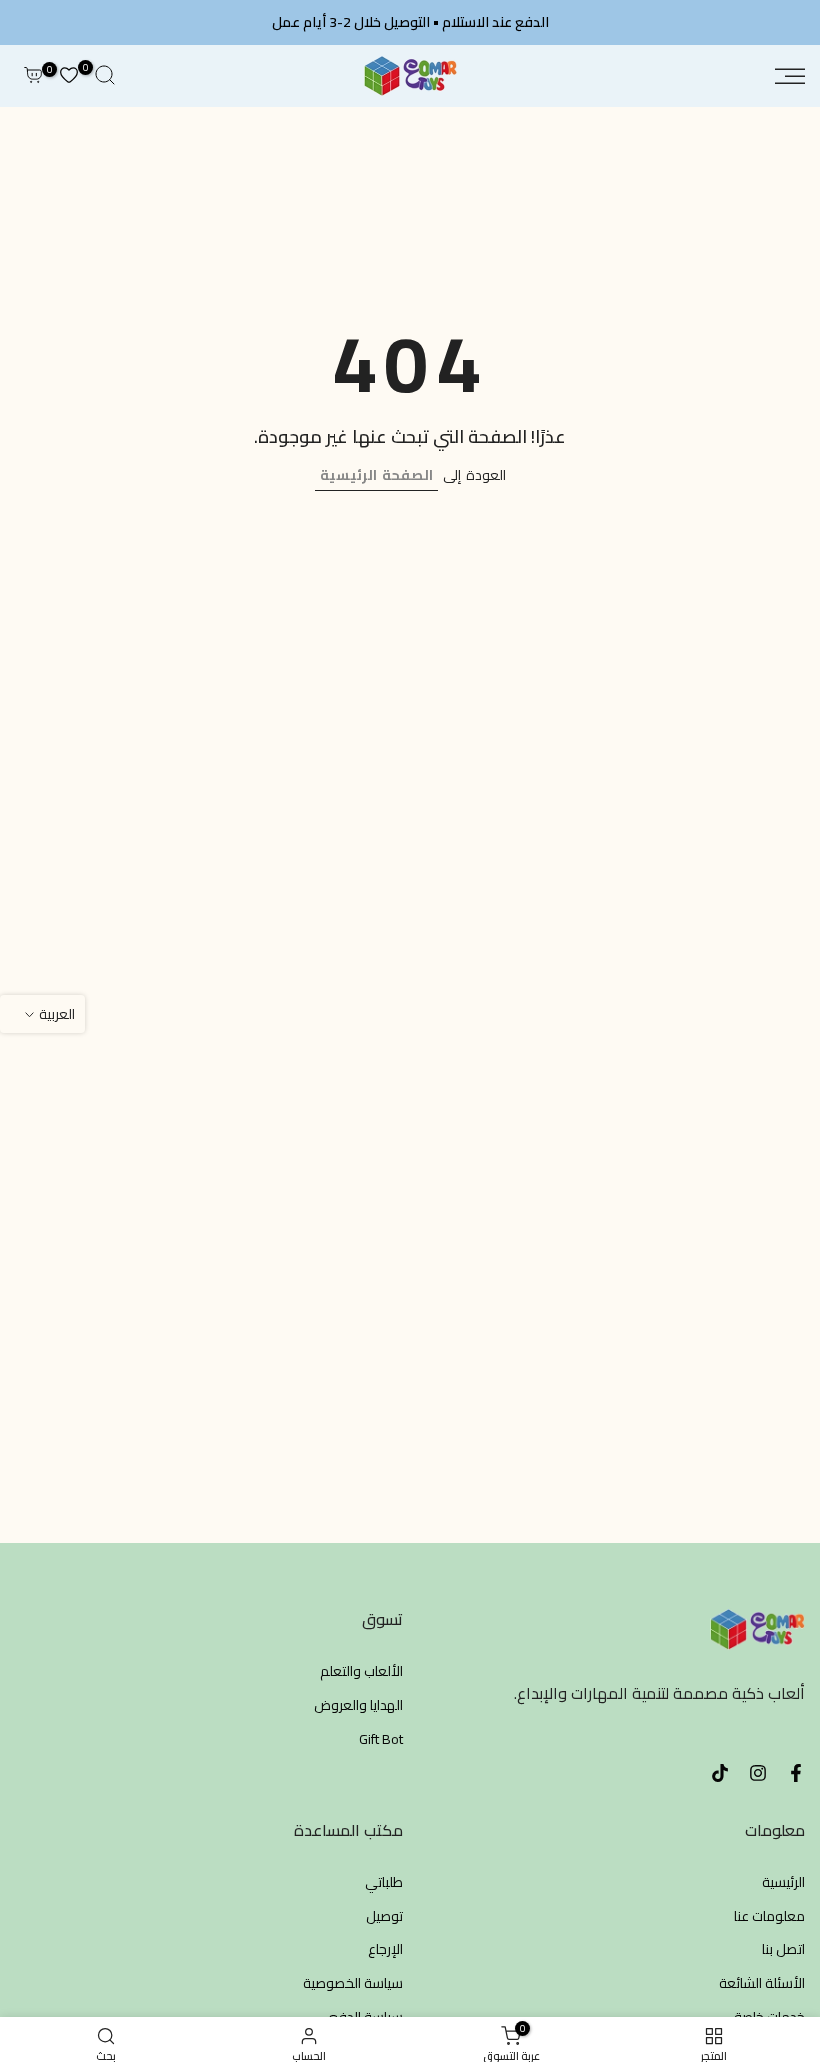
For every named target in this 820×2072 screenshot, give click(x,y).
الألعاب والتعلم (361, 1672)
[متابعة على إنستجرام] (758, 1773)
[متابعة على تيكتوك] (720, 1773)
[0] (69, 76)
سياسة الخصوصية (353, 1984)
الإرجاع (385, 1950)
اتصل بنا (783, 1950)
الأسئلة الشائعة (762, 1984)
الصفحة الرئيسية (376, 475)
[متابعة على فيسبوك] (796, 1773)
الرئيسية (783, 1883)
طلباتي (384, 1883)
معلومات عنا (769, 1917)
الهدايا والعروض (358, 1706)
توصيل (384, 1917)
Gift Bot (381, 1740)
